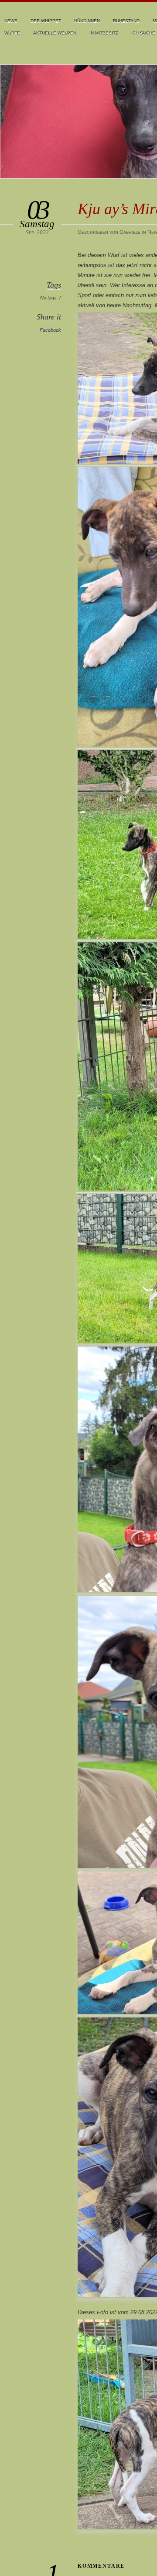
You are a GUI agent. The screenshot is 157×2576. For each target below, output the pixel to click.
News (11, 21)
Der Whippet (46, 21)
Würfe (12, 33)
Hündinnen (87, 21)
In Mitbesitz (104, 33)
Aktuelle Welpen (55, 33)
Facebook (50, 330)
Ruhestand (126, 21)
